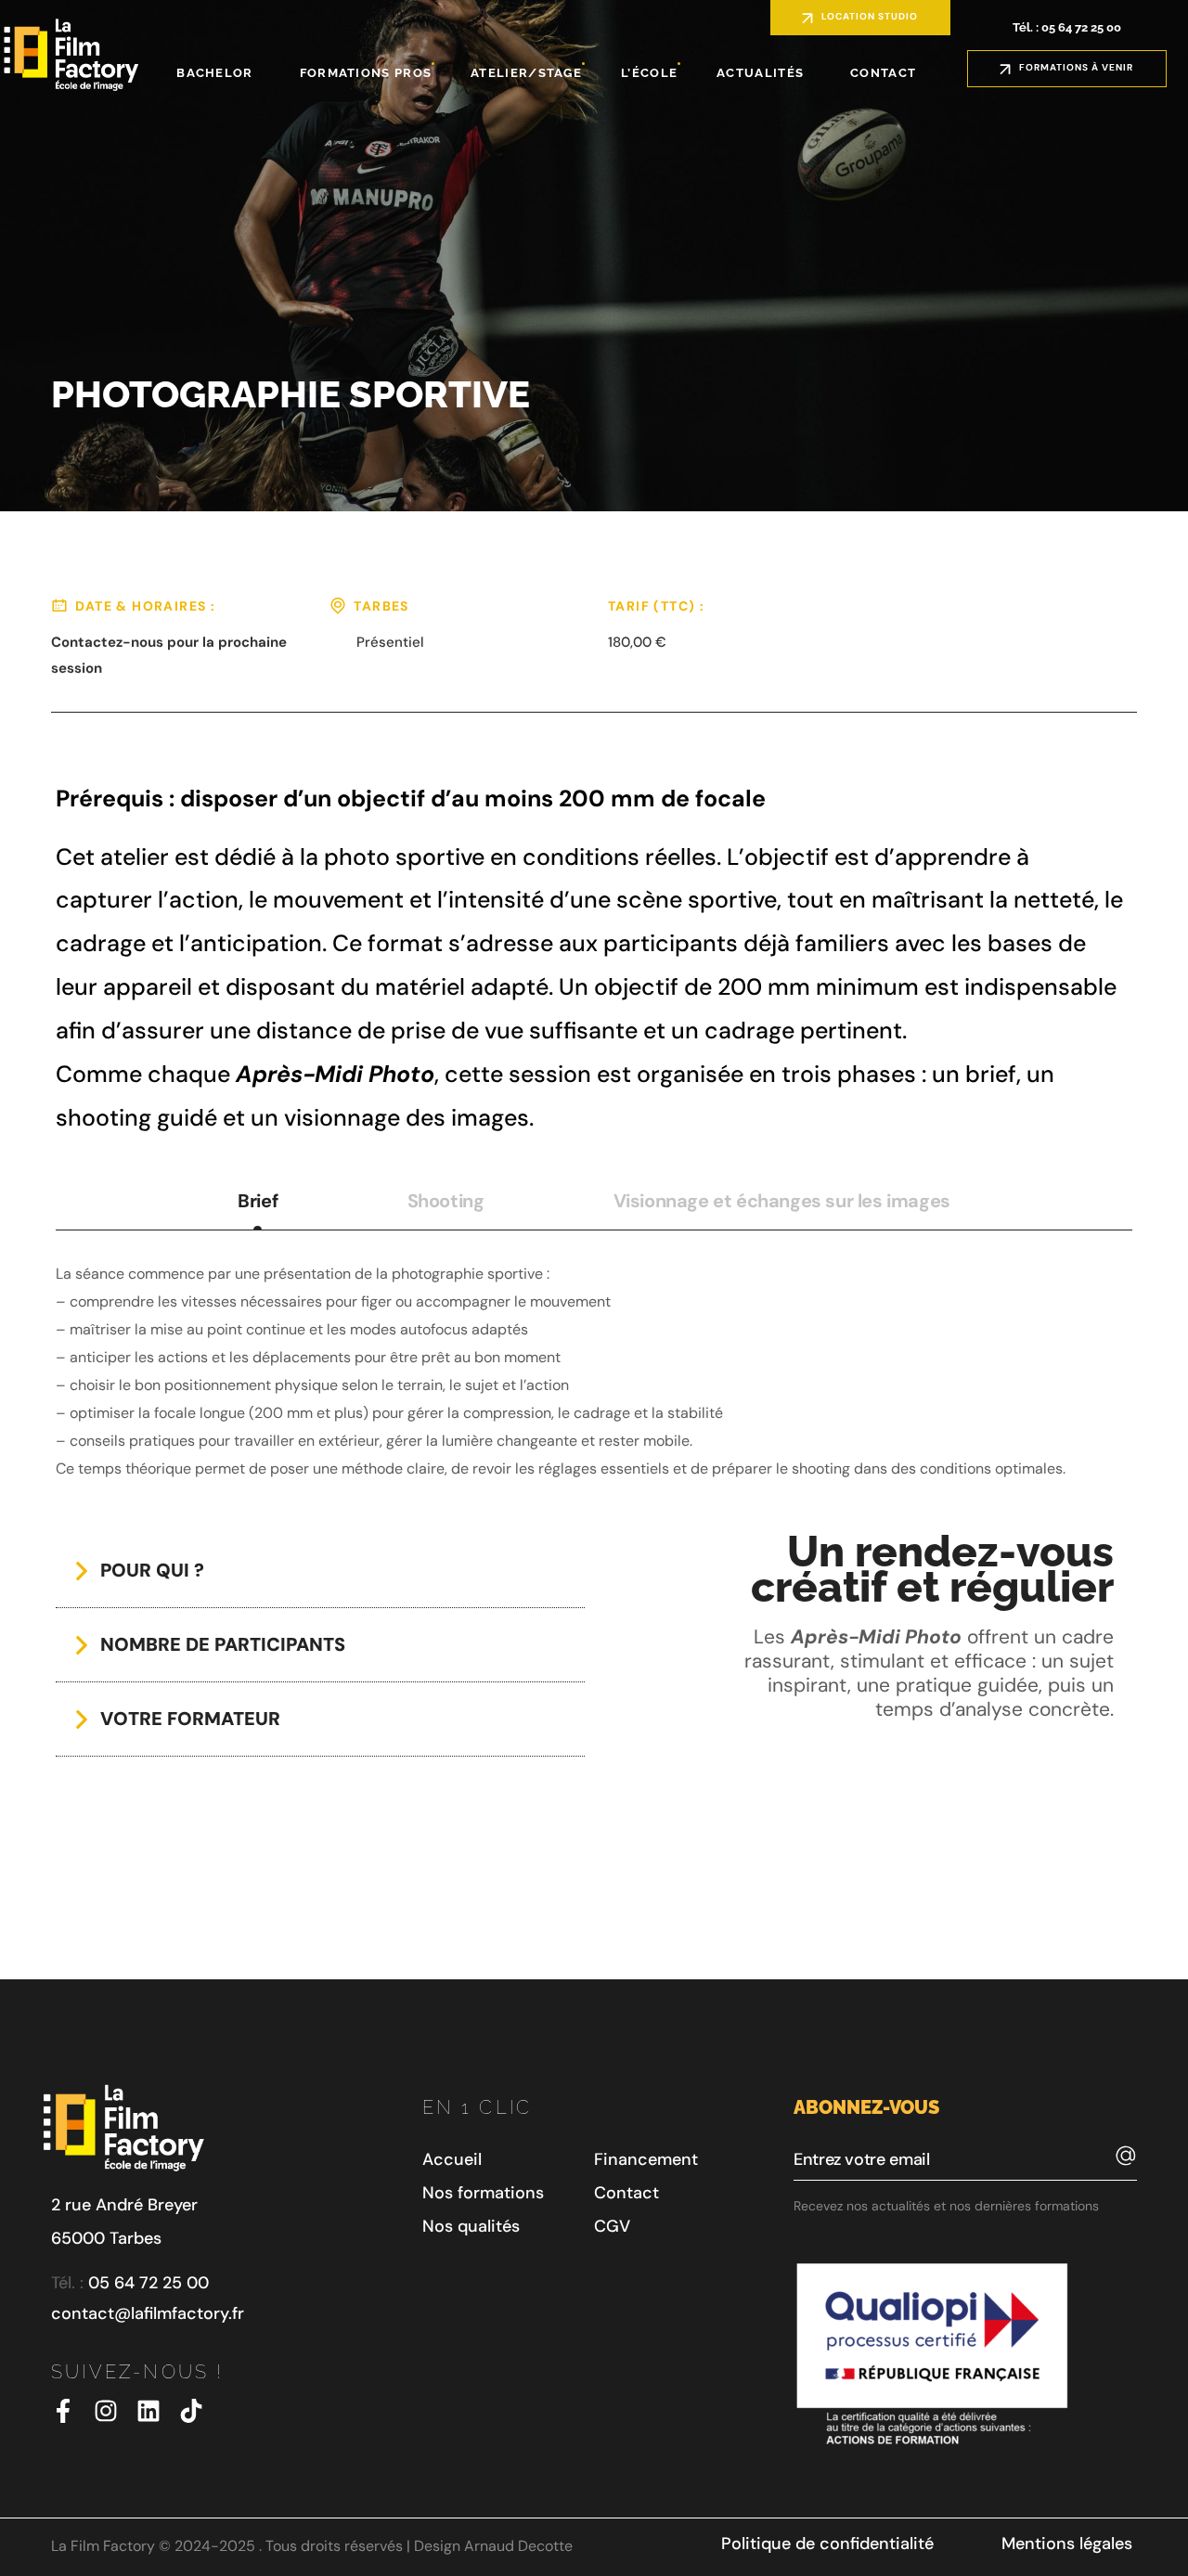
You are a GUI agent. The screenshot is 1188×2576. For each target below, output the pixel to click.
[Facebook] (63, 2411)
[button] (860, 18)
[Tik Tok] (191, 2411)
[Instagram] (106, 2411)
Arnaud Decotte (518, 2546)
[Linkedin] (148, 2411)
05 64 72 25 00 (148, 2283)
